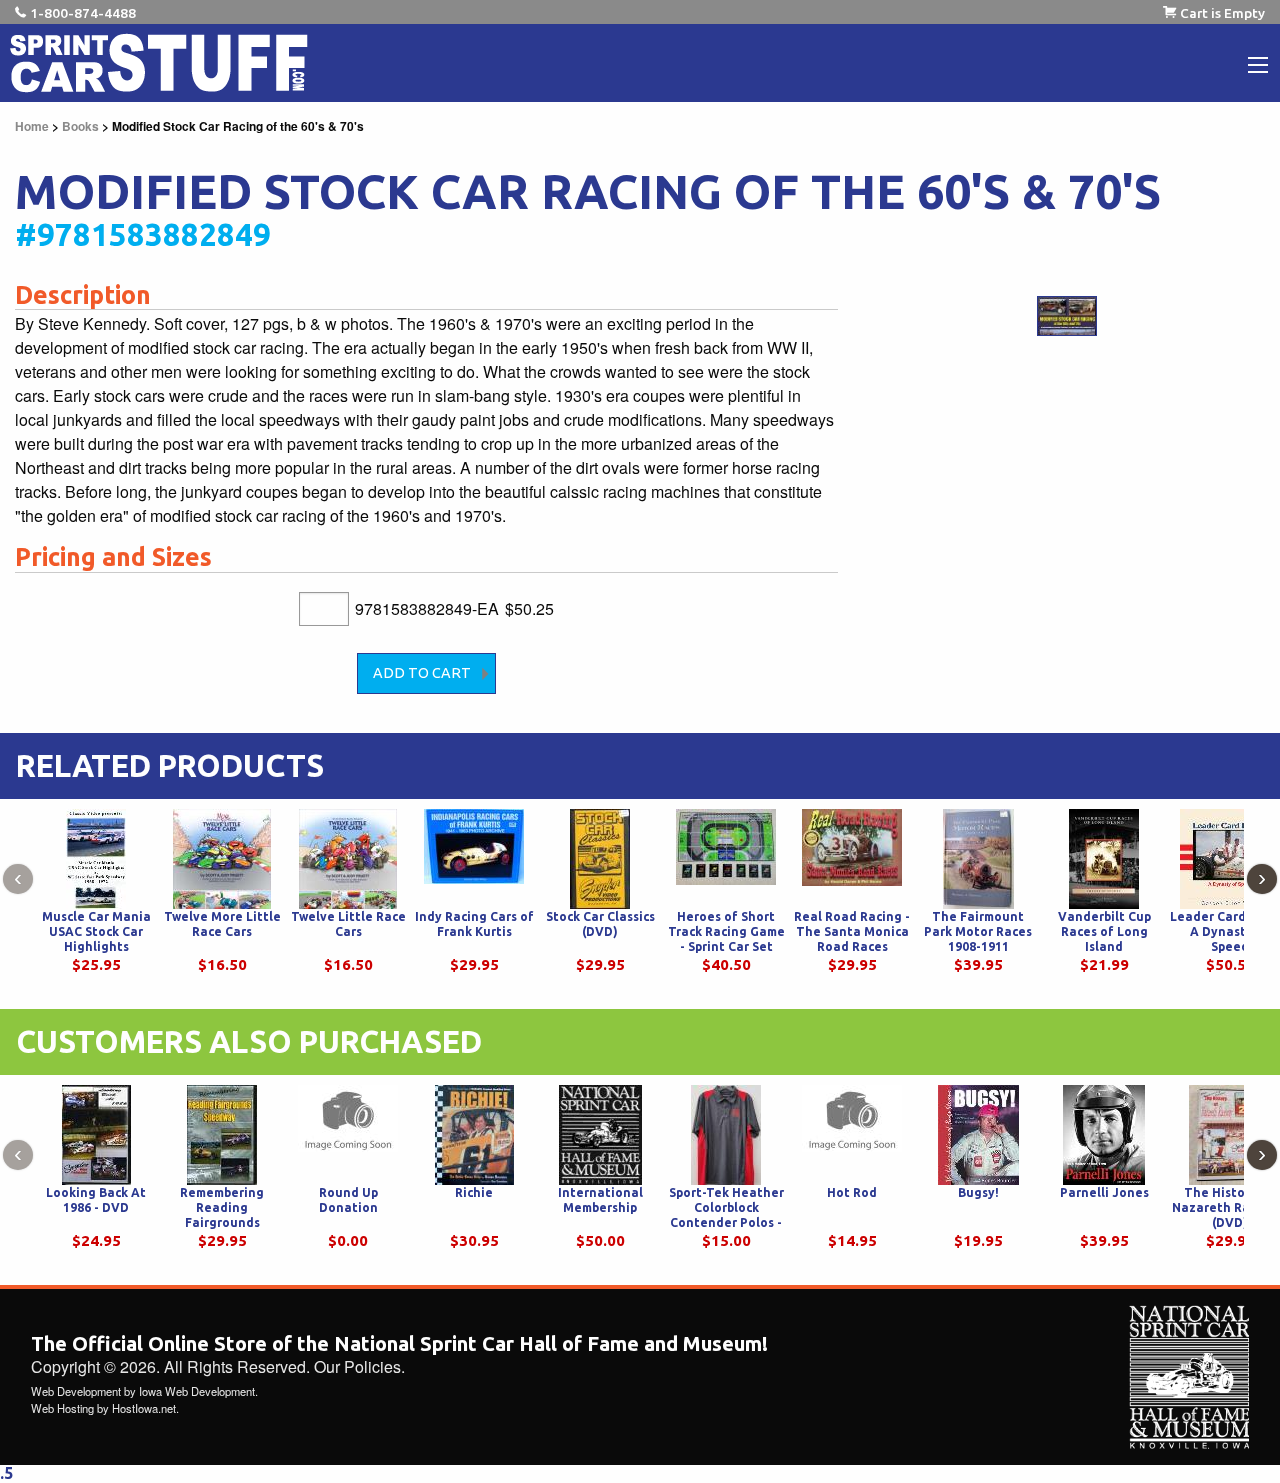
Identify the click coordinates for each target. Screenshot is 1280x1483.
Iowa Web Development (197, 1391)
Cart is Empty (1222, 13)
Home (32, 126)
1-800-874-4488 (83, 13)
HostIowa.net (144, 1408)
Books (80, 126)
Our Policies (357, 1366)
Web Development (76, 1391)
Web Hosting (62, 1408)
